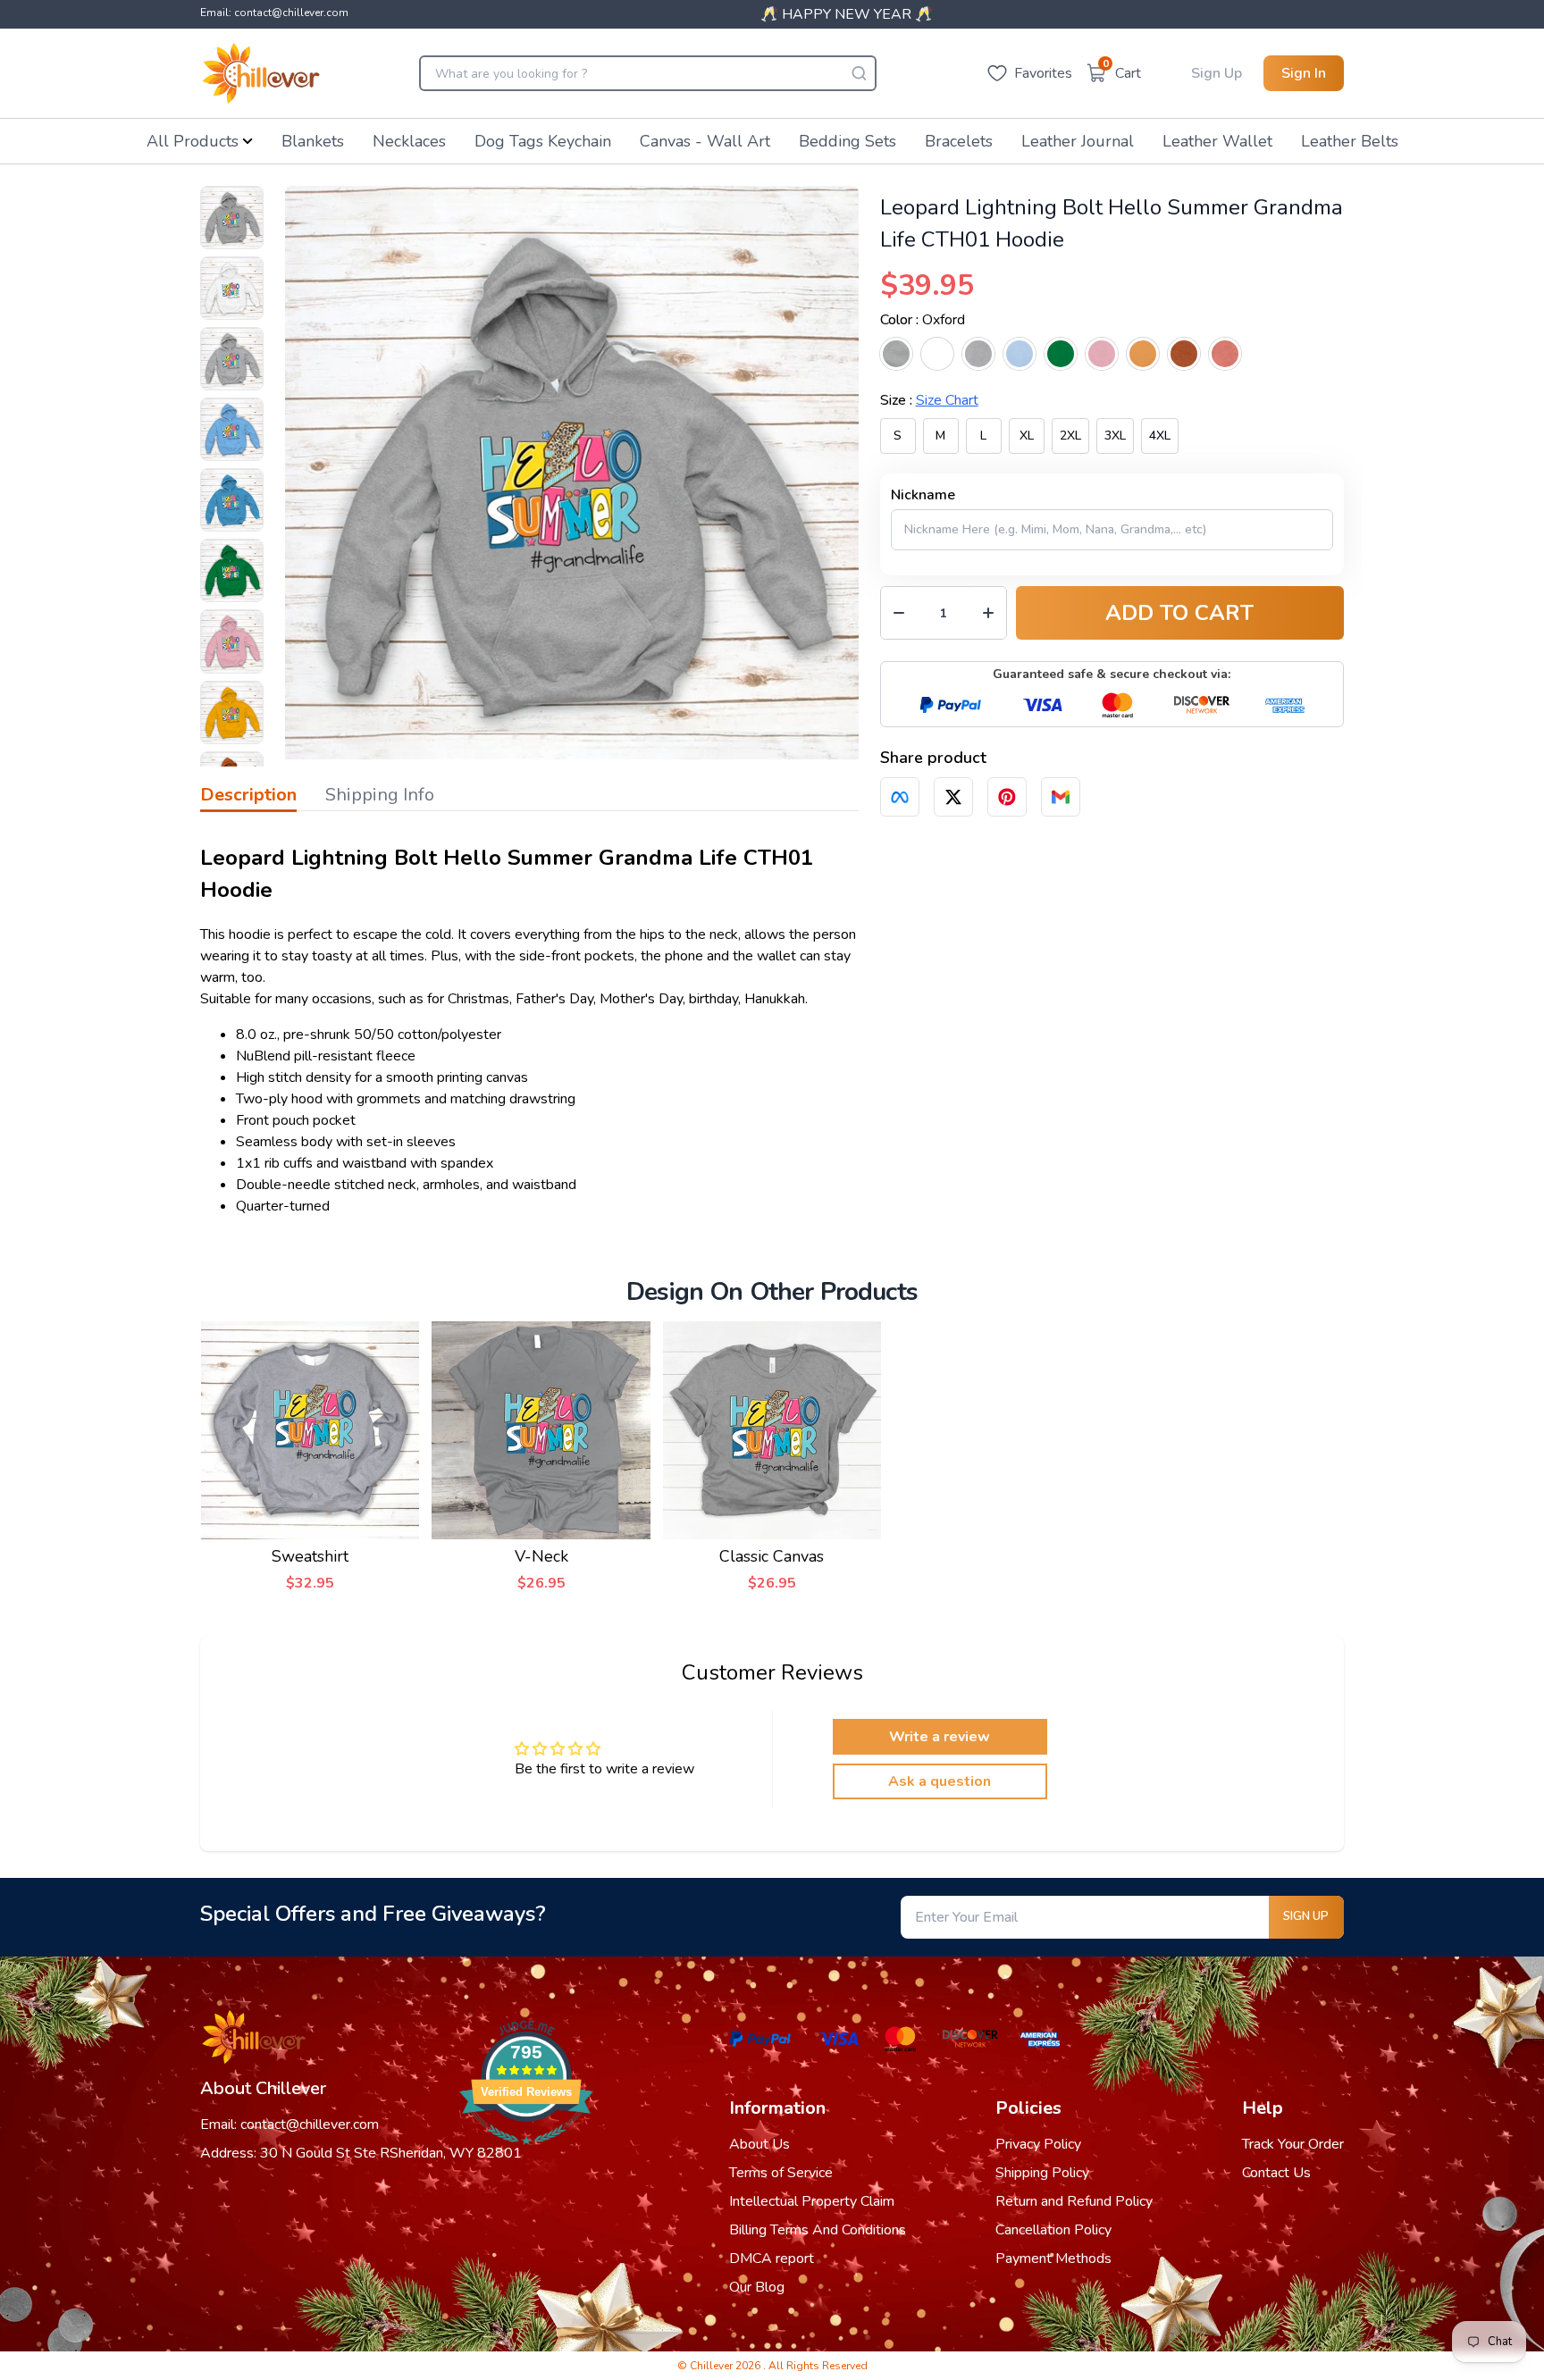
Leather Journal (1078, 141)
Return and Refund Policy (1074, 2201)
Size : (929, 400)
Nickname (923, 495)
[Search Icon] (859, 73)
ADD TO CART (1179, 613)
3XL (1115, 436)
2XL (1070, 436)
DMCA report (772, 2258)
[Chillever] (261, 73)
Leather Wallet (1217, 141)
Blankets (313, 141)
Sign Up (1217, 73)
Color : (923, 320)
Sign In (1304, 73)
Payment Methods (1053, 2258)
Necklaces (409, 141)
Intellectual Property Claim (812, 2201)
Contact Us (1276, 2173)
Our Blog (757, 2287)
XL (1027, 436)
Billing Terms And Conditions (818, 2230)
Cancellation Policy (1053, 2230)
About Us (759, 2144)
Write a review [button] (940, 1737)
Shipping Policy (1042, 2173)
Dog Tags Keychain (543, 141)
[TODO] (900, 797)
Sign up (1306, 1916)
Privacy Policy (1038, 2144)
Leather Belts (1350, 141)
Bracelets (959, 141)
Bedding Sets (848, 141)
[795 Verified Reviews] (526, 2154)
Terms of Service (781, 2173)
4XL (1160, 436)
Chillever (713, 2366)
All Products (193, 141)
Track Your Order (1293, 2144)
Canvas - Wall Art (705, 141)
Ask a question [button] (940, 1781)
